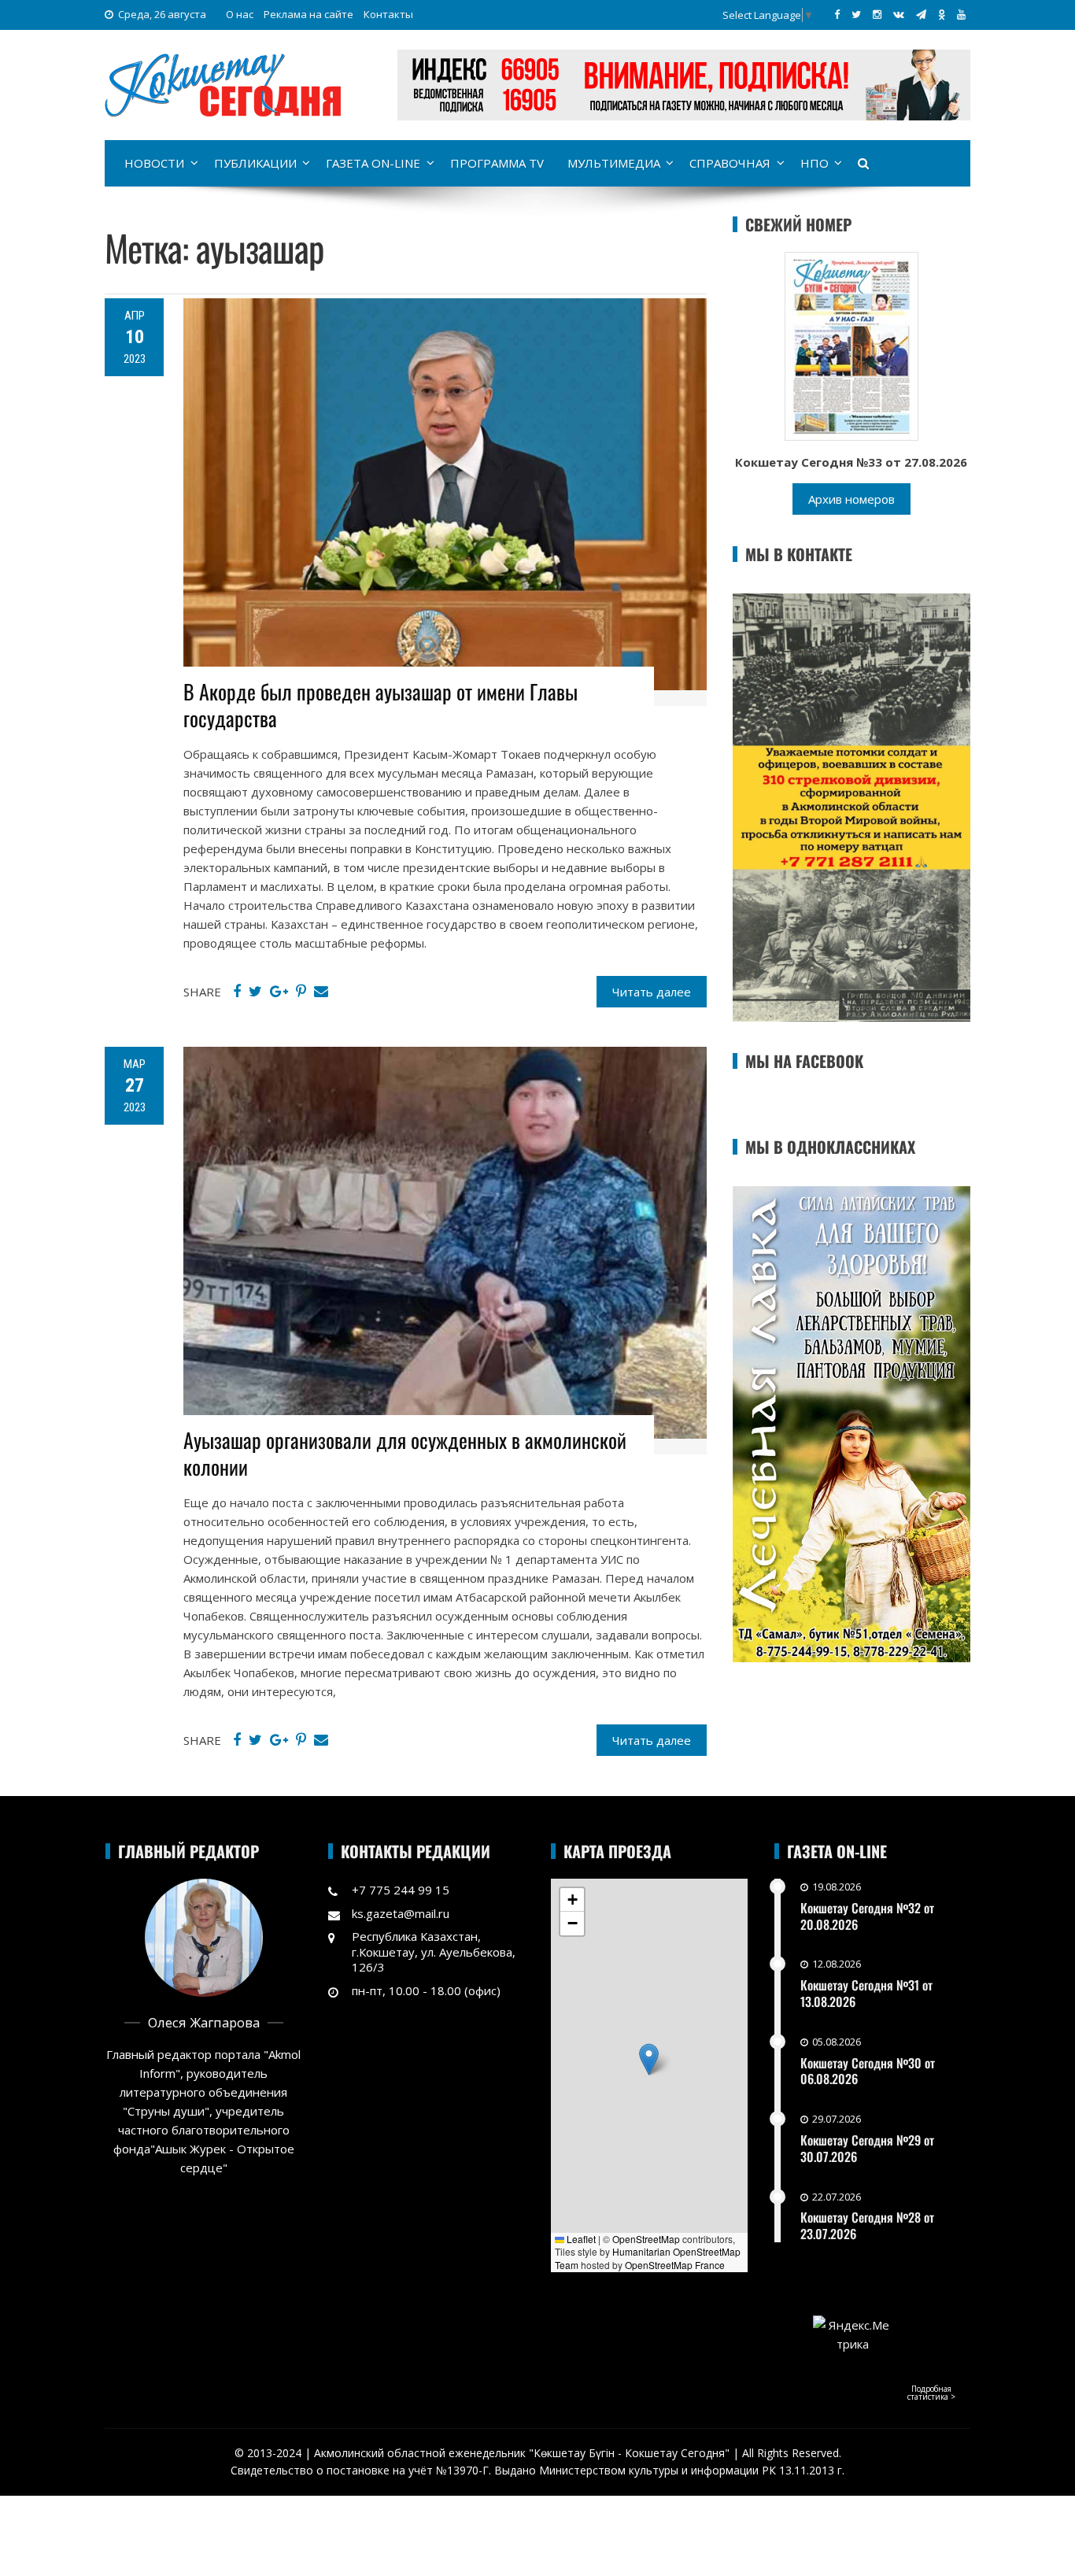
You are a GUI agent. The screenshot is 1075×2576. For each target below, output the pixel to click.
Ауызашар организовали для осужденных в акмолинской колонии (405, 1453)
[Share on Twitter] (255, 992)
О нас (240, 14)
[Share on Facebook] (237, 992)
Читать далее (652, 992)
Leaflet (580, 2239)
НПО (815, 163)
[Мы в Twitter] (856, 14)
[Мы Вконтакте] (899, 14)
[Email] (321, 992)
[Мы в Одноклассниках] (942, 14)
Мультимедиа (614, 163)
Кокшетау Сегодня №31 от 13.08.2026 (866, 1993)
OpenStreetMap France (675, 2265)
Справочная (730, 163)
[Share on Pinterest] (301, 992)
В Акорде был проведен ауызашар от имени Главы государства (380, 705)
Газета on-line (373, 163)
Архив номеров (852, 499)
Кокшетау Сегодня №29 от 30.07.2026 (867, 2148)
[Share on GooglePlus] (279, 992)
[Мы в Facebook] (837, 14)
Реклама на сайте (308, 14)
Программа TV (497, 163)
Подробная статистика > (931, 2393)
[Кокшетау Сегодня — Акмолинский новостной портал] (223, 83)
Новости (154, 163)
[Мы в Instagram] (877, 14)
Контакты (388, 14)
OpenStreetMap (646, 2239)
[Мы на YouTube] (961, 14)
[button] (649, 2059)
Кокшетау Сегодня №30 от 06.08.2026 (868, 2071)
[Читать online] (852, 345)
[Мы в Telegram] (921, 14)
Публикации (255, 163)
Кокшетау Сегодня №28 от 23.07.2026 (867, 2225)
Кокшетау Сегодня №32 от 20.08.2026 (867, 1916)
